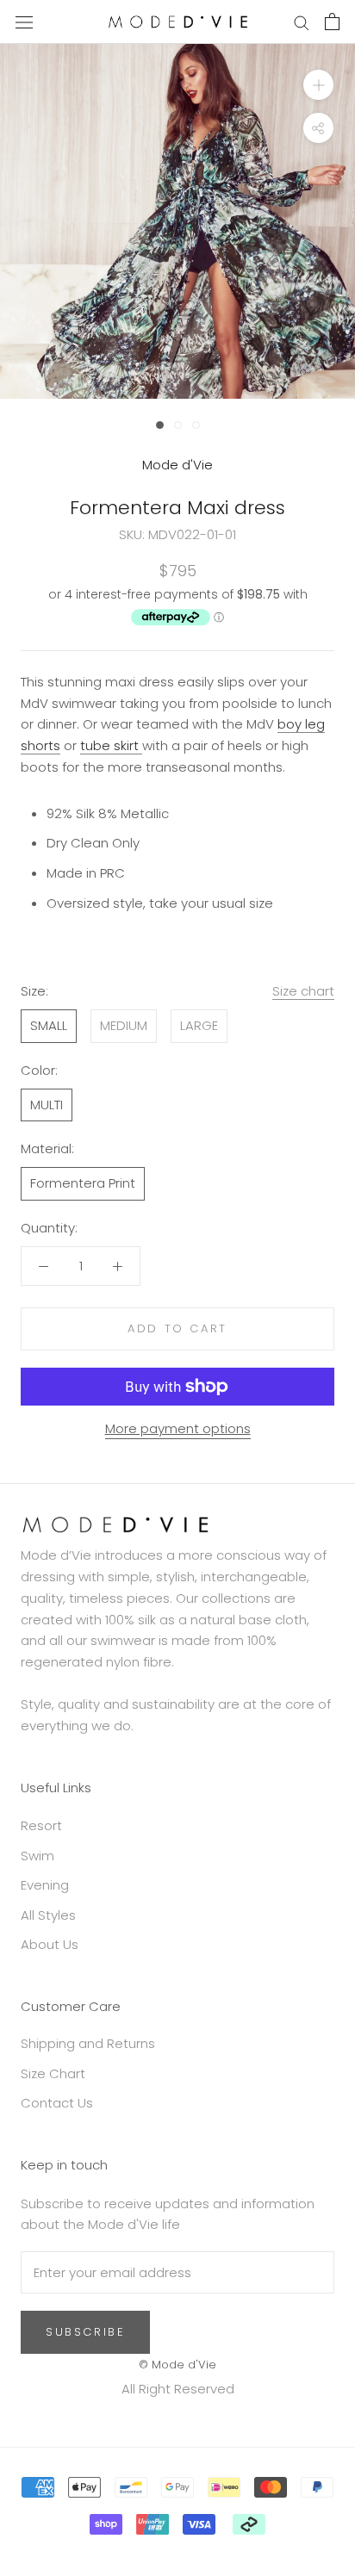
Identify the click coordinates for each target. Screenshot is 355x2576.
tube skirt (111, 745)
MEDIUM (124, 1025)
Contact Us (57, 2103)
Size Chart (53, 2073)
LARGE (199, 1025)
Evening (45, 1885)
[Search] (302, 22)
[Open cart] (332, 22)
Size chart (303, 991)
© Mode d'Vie (177, 2365)
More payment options (178, 1428)
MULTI (47, 1105)
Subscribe (85, 2332)
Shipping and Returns (88, 2043)
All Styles (48, 1915)
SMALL (49, 1025)
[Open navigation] (24, 22)
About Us (50, 1944)
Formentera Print (83, 1183)
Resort (41, 1825)
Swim (37, 1856)
